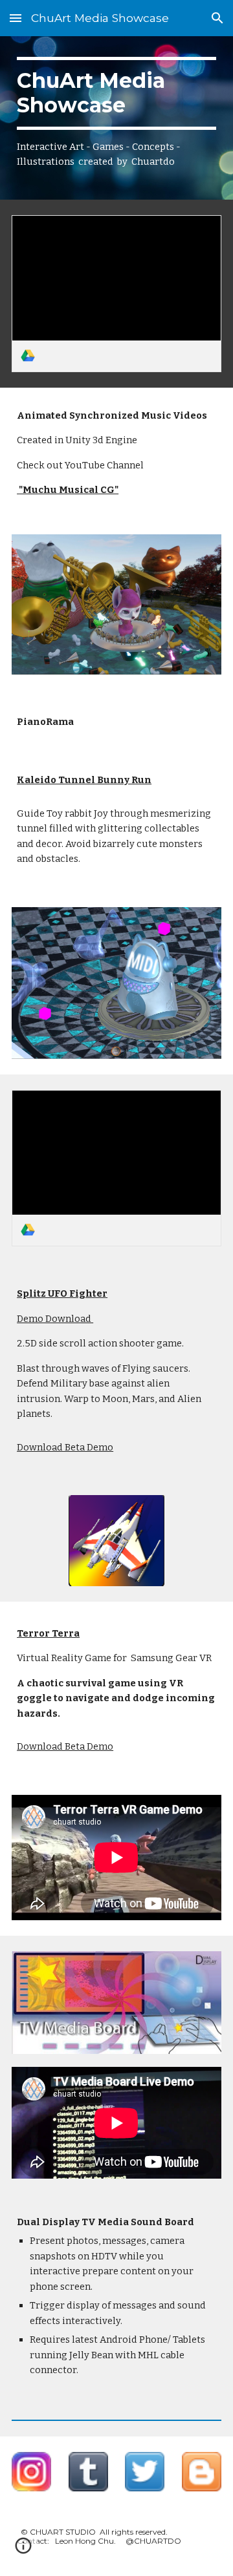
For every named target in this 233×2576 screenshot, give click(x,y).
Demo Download (55, 1319)
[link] (116, 294)
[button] (16, 18)
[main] (116, 118)
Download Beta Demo (65, 1447)
